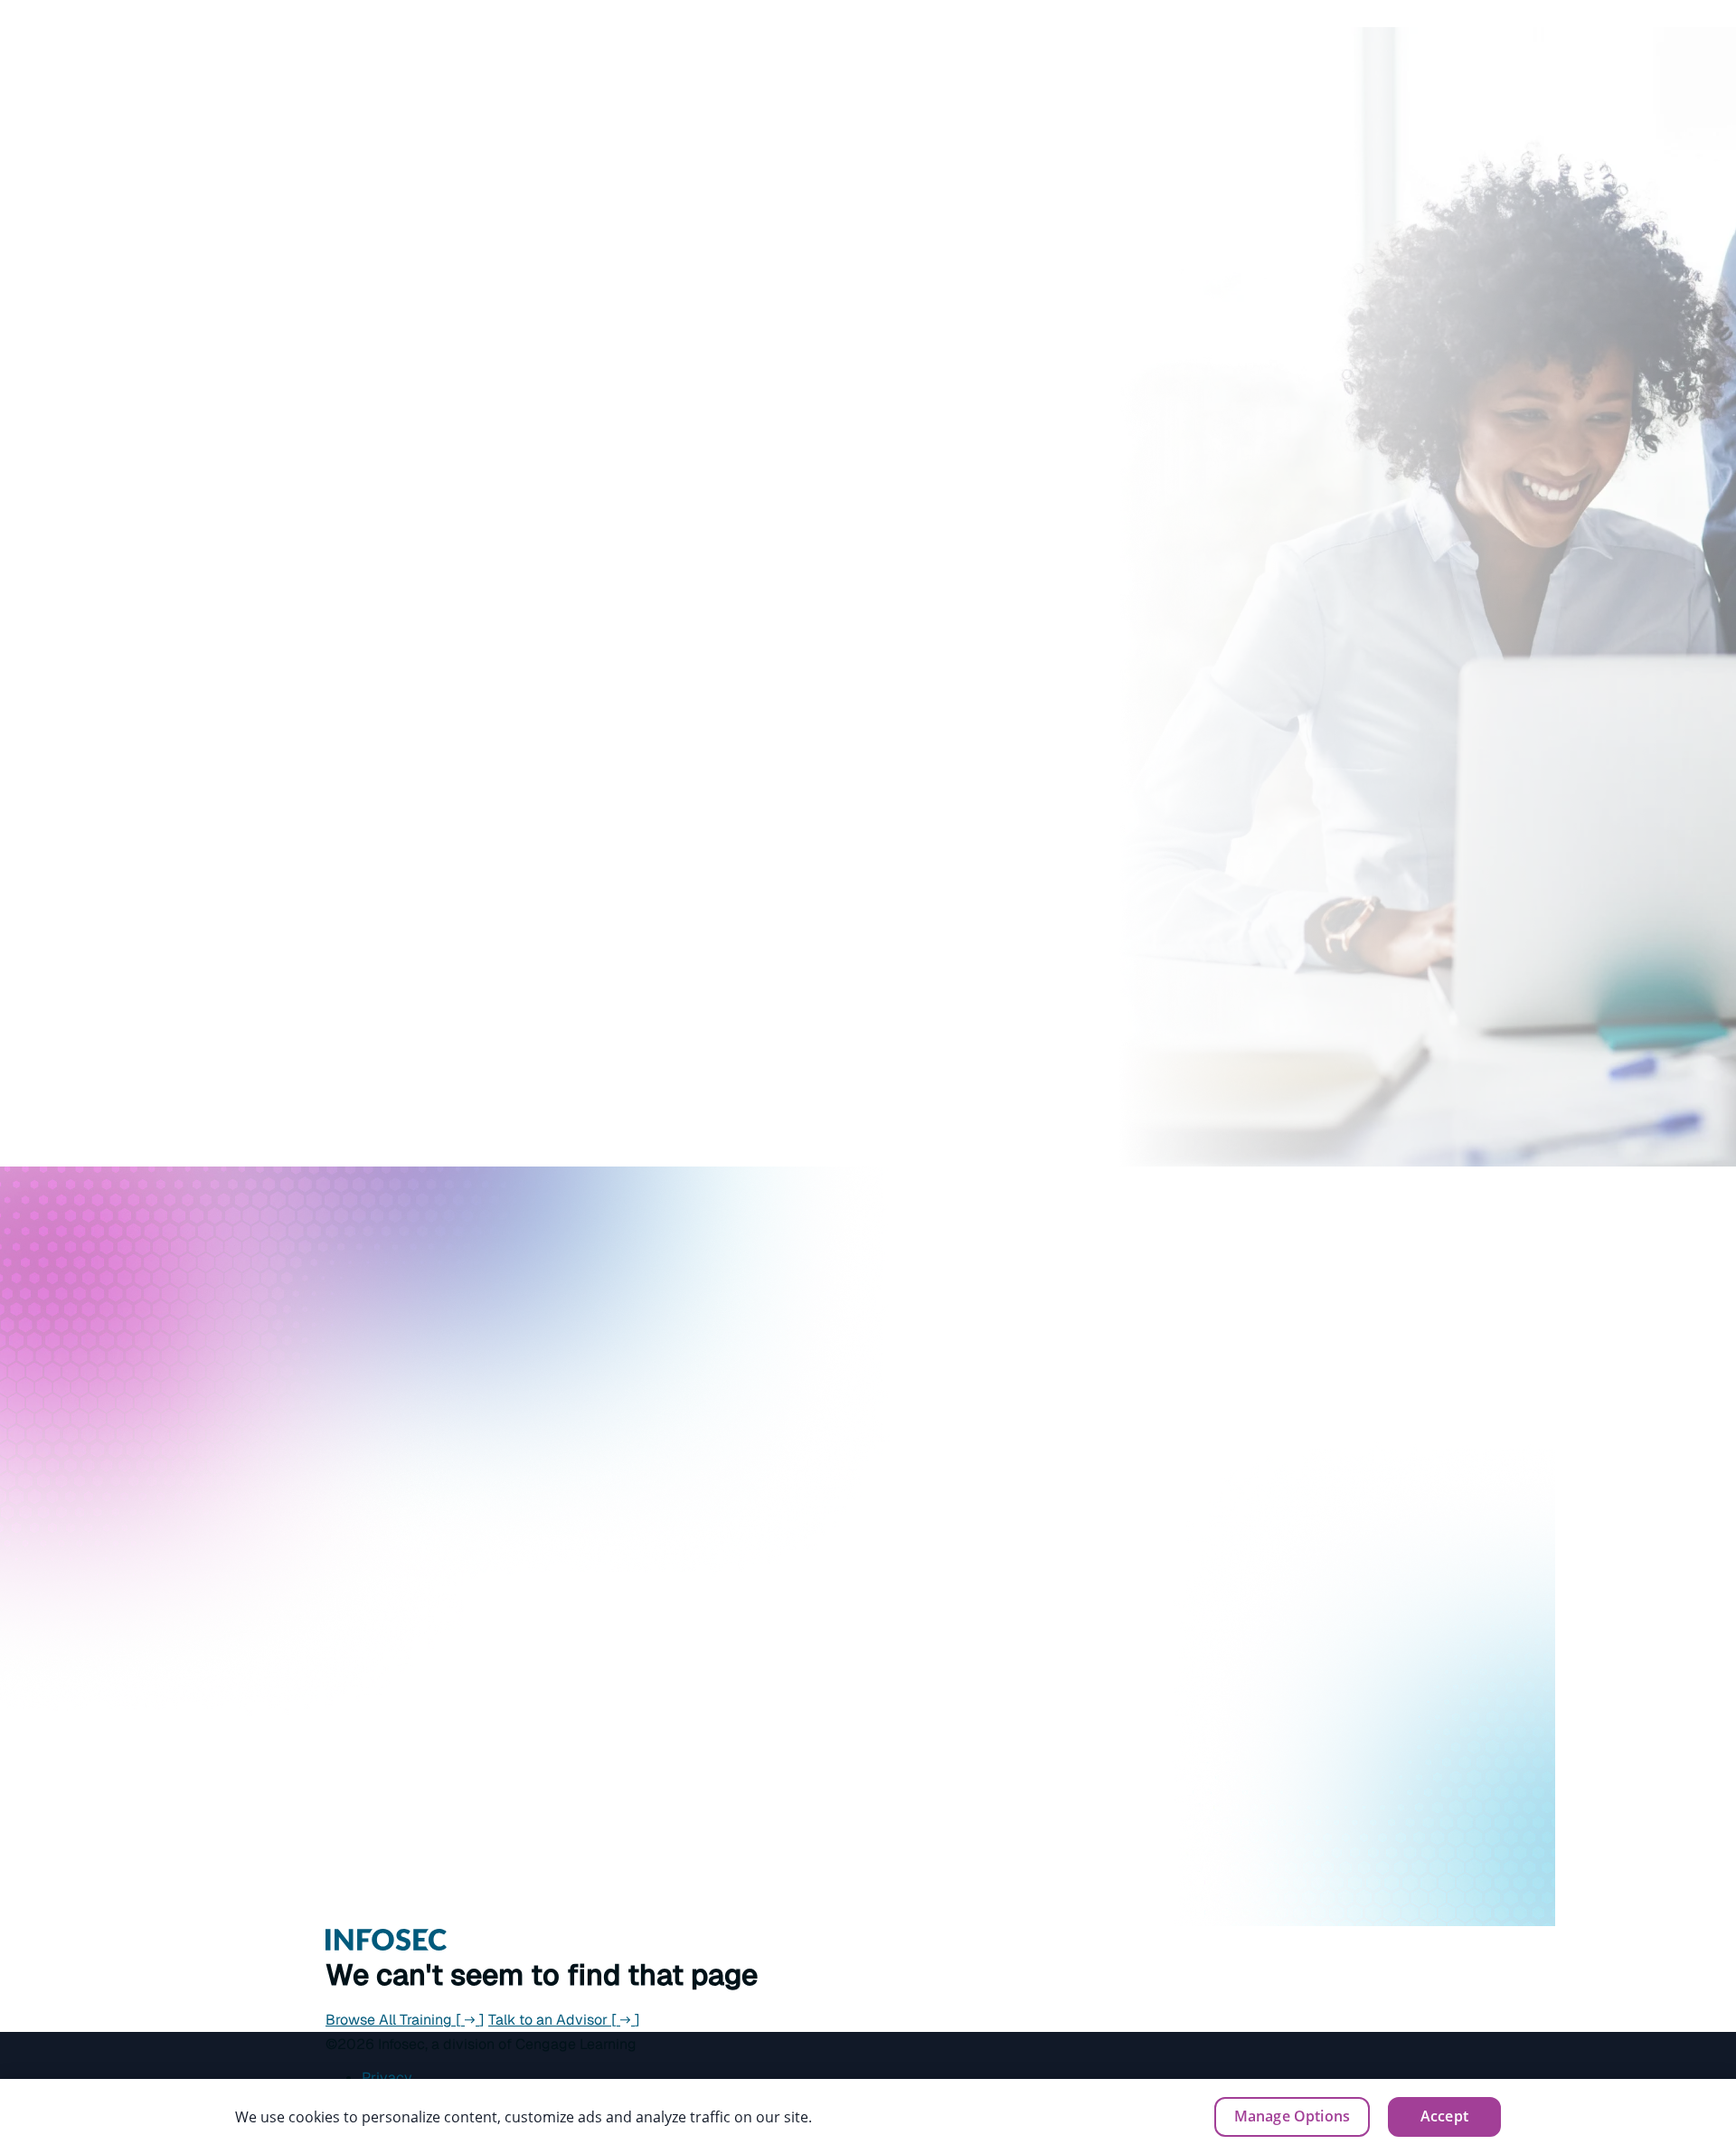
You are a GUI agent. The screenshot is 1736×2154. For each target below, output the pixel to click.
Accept (1444, 2116)
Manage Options (1292, 2116)
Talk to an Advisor (564, 2020)
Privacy (387, 2078)
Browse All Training (405, 2020)
